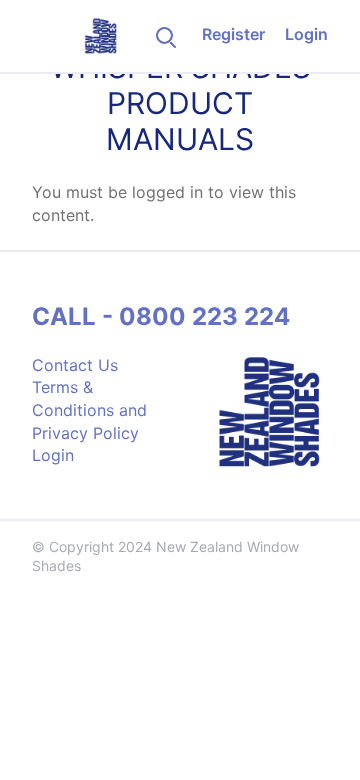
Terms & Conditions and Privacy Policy (89, 409)
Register (233, 34)
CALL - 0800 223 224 (161, 316)
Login (306, 34)
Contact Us (75, 365)
